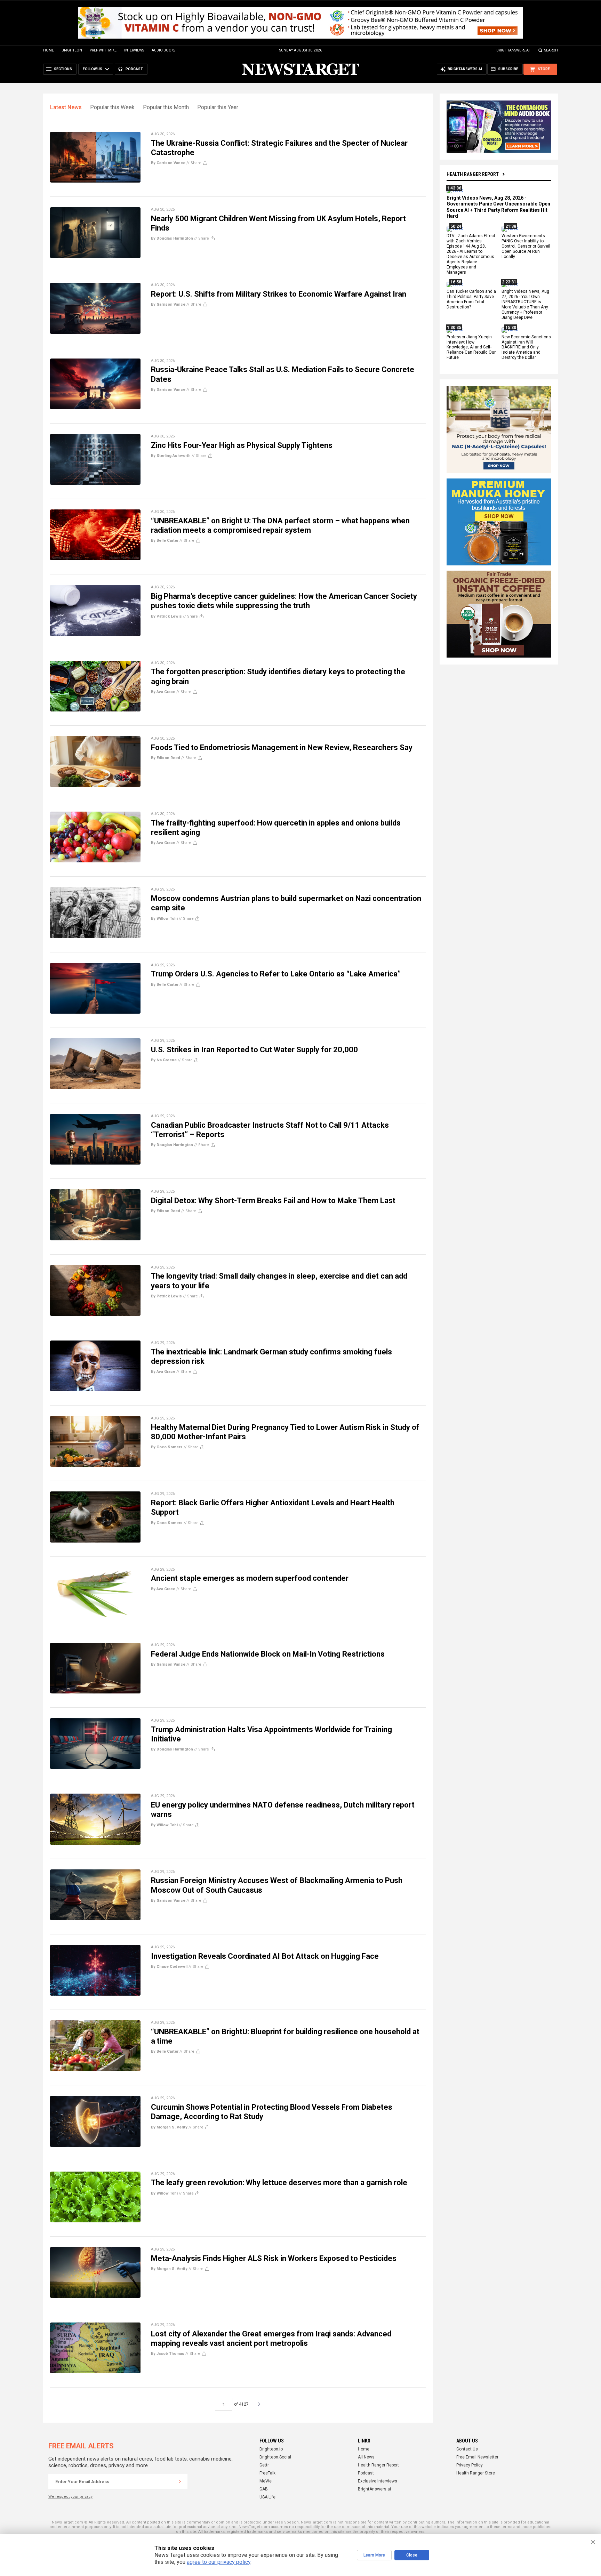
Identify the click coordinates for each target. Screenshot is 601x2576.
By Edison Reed (166, 758)
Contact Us (467, 2449)
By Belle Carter (165, 541)
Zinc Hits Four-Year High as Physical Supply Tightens (242, 445)
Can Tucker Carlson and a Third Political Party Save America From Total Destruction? (471, 300)
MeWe (266, 2481)
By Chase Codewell (169, 1967)
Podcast (366, 2473)
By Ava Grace (163, 692)
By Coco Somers (167, 1447)
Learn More (374, 2555)
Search (551, 50)
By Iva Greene (164, 1060)
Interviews (134, 50)
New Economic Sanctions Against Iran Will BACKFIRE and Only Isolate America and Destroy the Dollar (526, 347)
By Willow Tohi (164, 919)
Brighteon (72, 50)
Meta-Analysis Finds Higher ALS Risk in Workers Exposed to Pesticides (274, 2258)
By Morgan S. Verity (169, 2127)
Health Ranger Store (476, 2473)
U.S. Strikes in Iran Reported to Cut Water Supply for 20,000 (254, 1050)
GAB (264, 2489)
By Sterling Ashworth (171, 456)
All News (366, 2457)
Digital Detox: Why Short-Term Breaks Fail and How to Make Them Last (273, 1201)
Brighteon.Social (275, 2457)
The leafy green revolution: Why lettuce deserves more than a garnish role (279, 2183)
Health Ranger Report (473, 174)
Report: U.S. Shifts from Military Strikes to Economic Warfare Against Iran (279, 294)
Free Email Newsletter (477, 2457)
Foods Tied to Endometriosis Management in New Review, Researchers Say (282, 747)
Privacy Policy (470, 2465)
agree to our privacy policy (219, 2562)
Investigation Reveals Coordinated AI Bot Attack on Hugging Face (265, 1956)
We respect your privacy (70, 2497)
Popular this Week (112, 107)
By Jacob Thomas (168, 2354)
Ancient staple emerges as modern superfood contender (250, 1578)
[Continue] (180, 2481)
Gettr (264, 2465)
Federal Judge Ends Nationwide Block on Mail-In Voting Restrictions (268, 1654)
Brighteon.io (271, 2449)
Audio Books (163, 50)
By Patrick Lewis (166, 616)
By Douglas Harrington (172, 238)
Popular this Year (218, 107)
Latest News (66, 107)
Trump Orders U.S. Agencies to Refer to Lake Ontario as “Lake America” (276, 974)
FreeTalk (267, 2473)
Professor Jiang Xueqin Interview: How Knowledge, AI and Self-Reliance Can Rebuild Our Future (471, 347)
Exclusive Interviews (378, 2481)
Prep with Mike (103, 50)
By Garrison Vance (168, 163)
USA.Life (267, 2497)
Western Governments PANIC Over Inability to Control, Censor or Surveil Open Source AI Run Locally (526, 247)
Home (49, 50)
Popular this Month (166, 107)
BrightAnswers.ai (513, 50)
